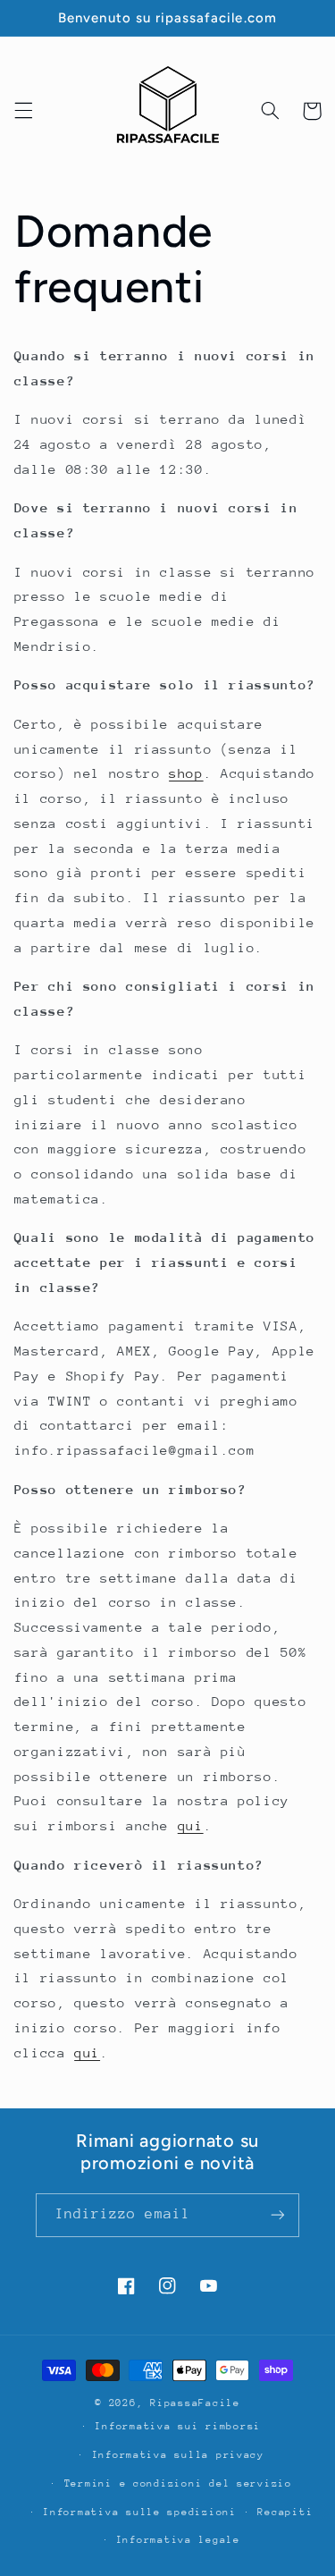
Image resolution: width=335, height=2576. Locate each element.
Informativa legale (178, 2540)
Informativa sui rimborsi (178, 2426)
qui (191, 1825)
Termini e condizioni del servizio (178, 2483)
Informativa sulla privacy (178, 2455)
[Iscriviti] (278, 2215)
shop (186, 773)
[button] (23, 111)
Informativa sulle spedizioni (140, 2512)
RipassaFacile (195, 2403)
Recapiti (285, 2512)
